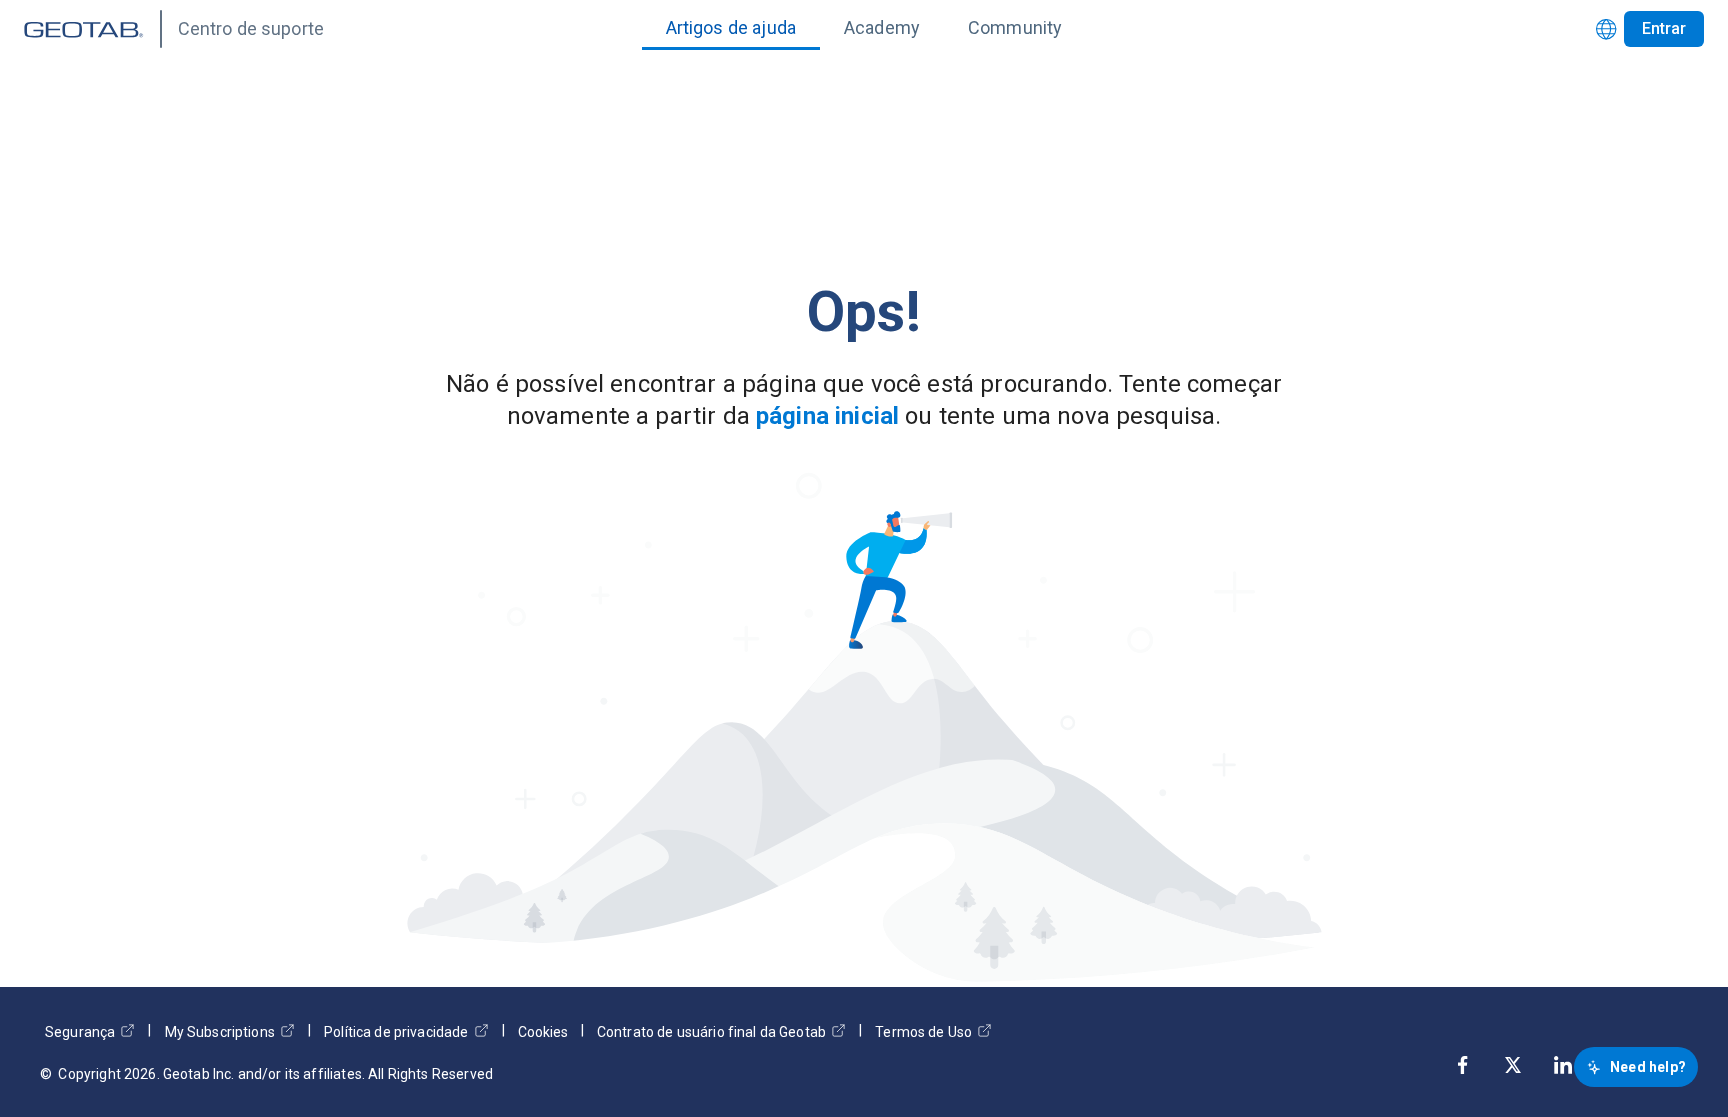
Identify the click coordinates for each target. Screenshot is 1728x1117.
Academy (882, 27)
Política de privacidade (396, 1032)
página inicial (827, 416)
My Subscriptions (220, 1032)
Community (1015, 27)
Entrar (1664, 28)
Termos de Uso (923, 1032)
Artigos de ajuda (731, 27)
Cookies (543, 1032)
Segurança (80, 1032)
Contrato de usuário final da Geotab (711, 1032)
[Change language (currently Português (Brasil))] (1606, 29)
